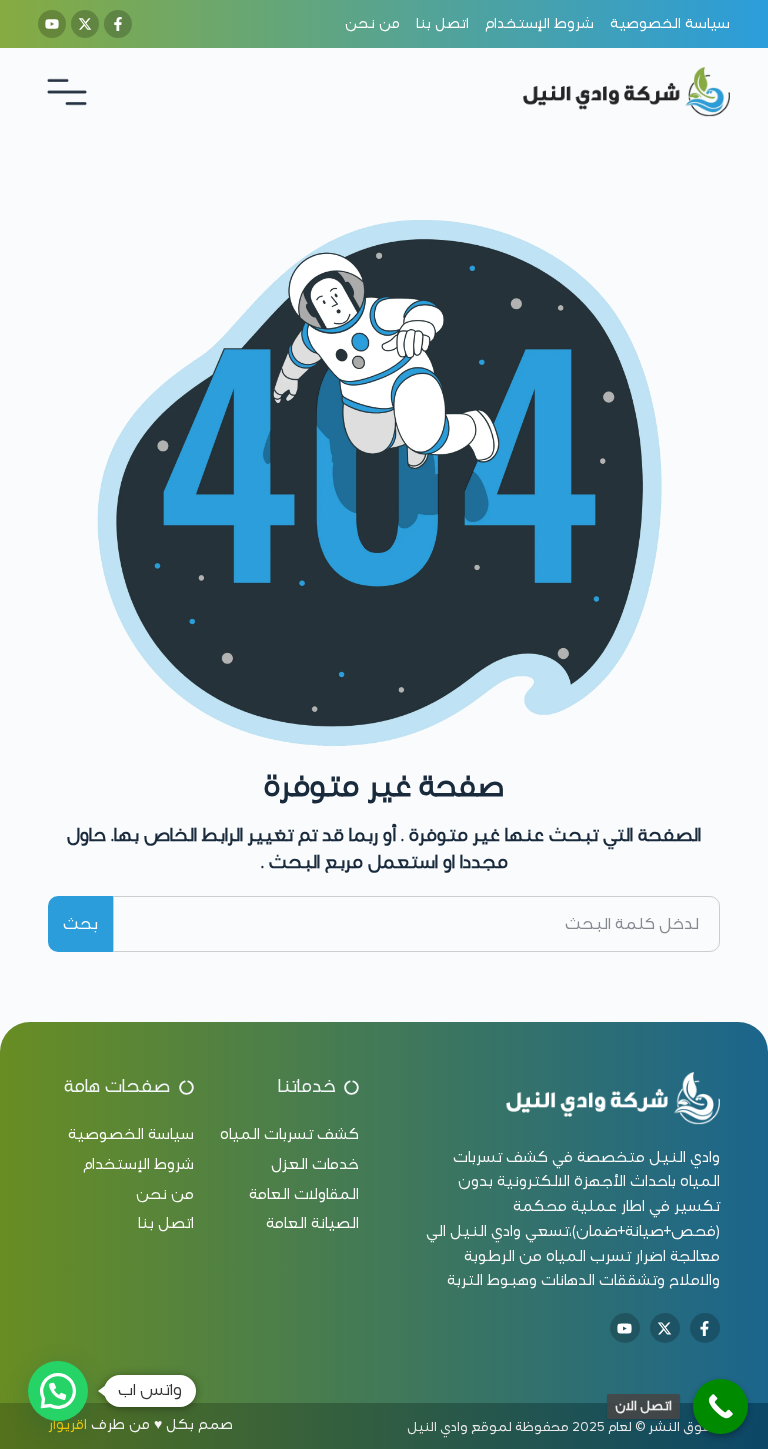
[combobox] (416, 924)
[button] (58, 1391)
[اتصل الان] (720, 1406)
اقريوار (67, 1424)
